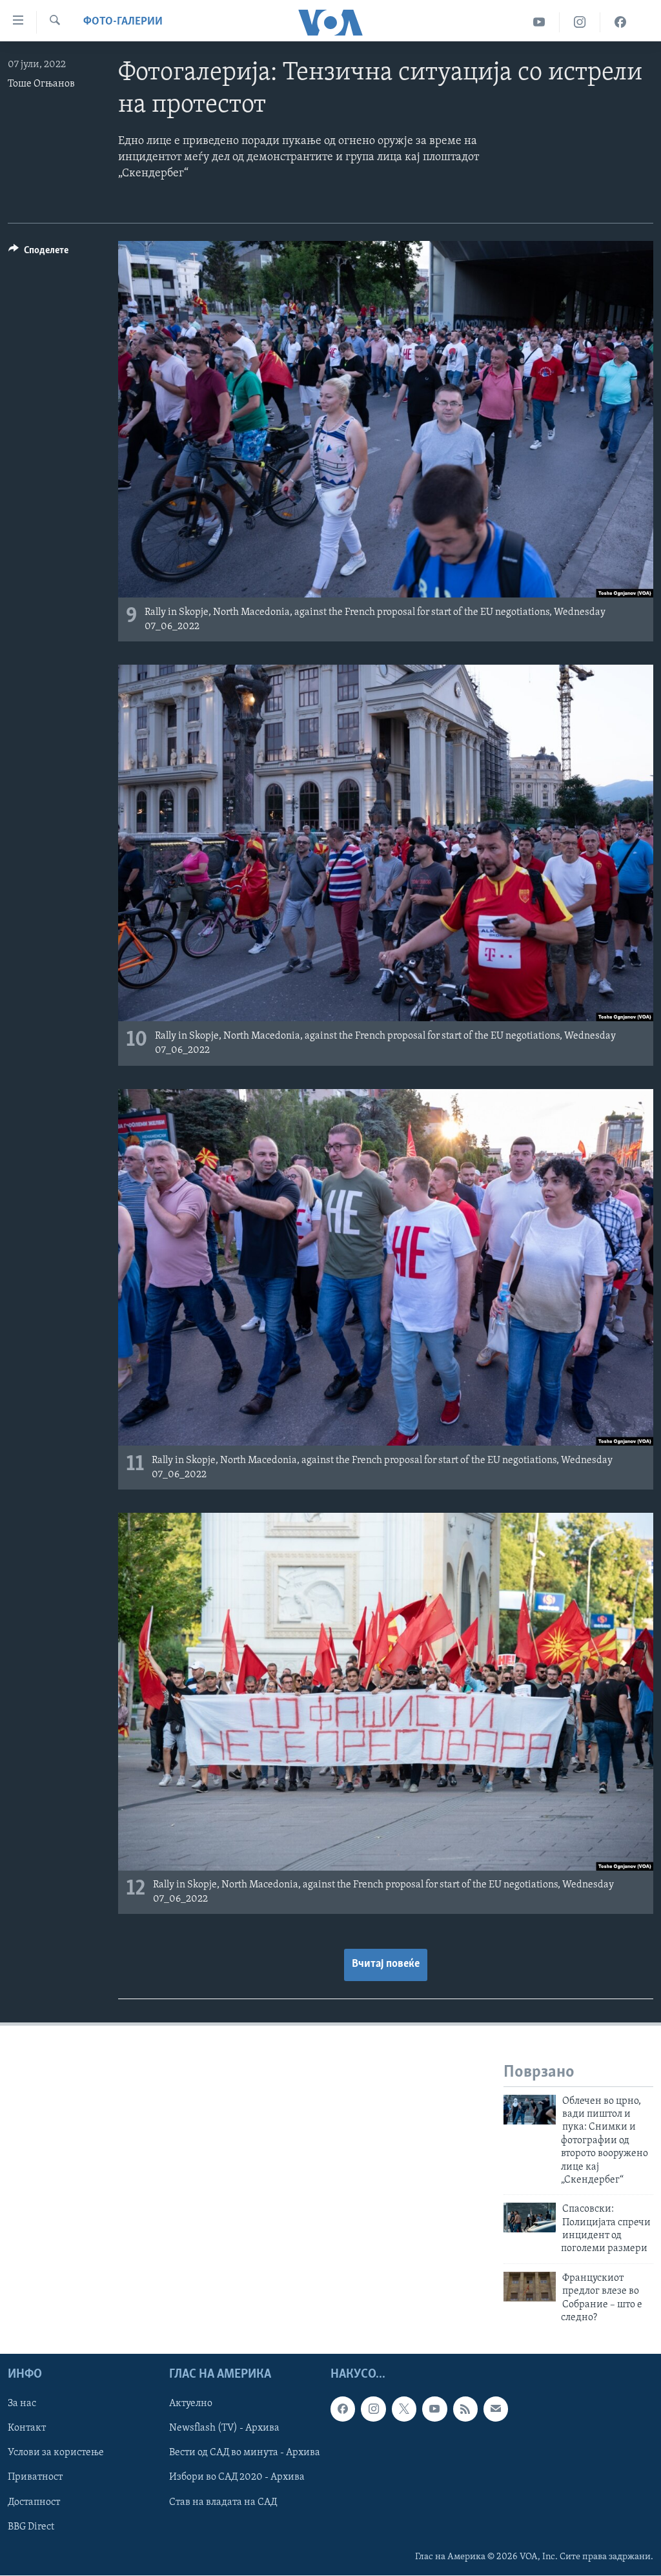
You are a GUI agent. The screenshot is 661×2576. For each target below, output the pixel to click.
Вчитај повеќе (386, 1964)
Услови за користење (56, 2453)
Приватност (35, 2478)
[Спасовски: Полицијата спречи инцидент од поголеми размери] (530, 2218)
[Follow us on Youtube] (434, 2409)
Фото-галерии (123, 22)
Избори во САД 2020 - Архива (237, 2478)
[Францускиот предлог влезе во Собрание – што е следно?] (530, 2287)
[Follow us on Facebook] (343, 2409)
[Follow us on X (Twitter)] (404, 2409)
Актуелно (191, 2404)
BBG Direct (31, 2527)
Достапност (34, 2502)
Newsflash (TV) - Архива (224, 2429)
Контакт (27, 2429)
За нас (22, 2404)
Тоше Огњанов (41, 84)
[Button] (38, 253)
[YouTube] (539, 22)
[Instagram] (580, 22)
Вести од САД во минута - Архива (245, 2453)
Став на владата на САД (223, 2502)
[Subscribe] (496, 2409)
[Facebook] (620, 22)
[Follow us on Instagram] (373, 2409)
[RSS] (465, 2409)
